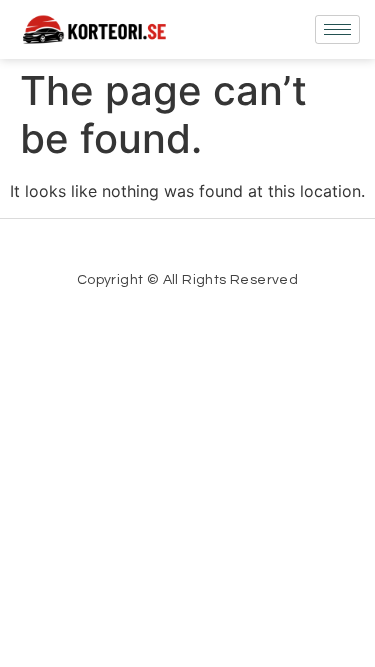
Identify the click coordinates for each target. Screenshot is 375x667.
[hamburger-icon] (337, 29)
